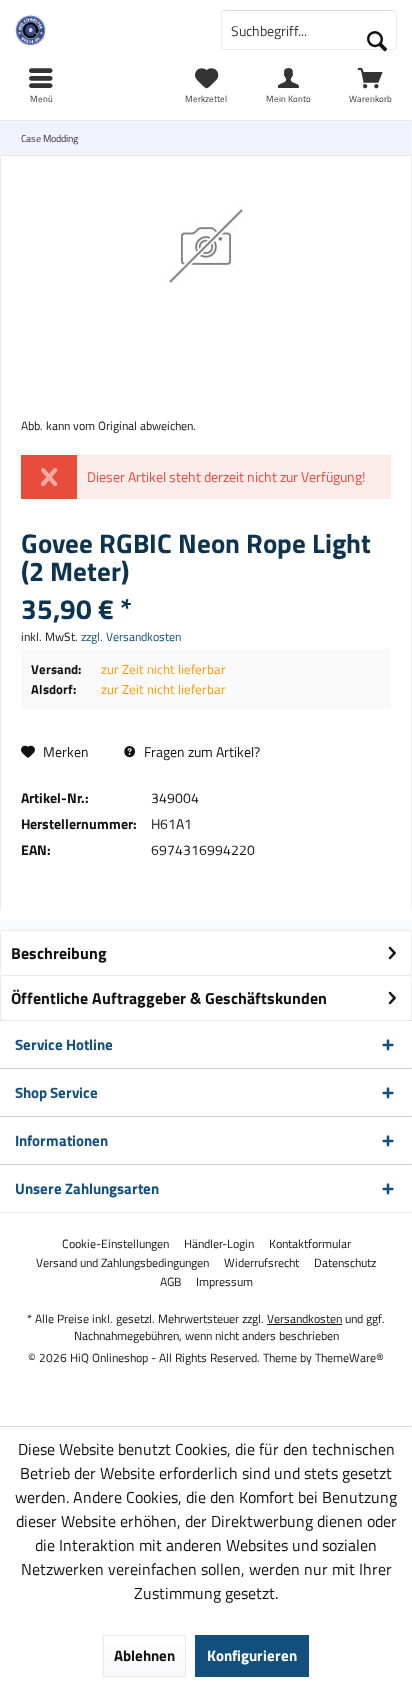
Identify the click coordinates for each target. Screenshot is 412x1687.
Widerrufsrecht (261, 1263)
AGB (170, 1282)
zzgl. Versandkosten (131, 636)
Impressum (224, 1282)
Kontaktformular (310, 1244)
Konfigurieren (252, 1655)
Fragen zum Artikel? (200, 751)
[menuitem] (371, 85)
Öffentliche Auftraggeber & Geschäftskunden (169, 998)
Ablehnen (144, 1655)
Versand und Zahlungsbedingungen (122, 1263)
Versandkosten (304, 1318)
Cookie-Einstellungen (115, 1244)
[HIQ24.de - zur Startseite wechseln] (103, 30)
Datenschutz (345, 1263)
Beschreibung (59, 953)
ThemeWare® (349, 1357)
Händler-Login (219, 1244)
